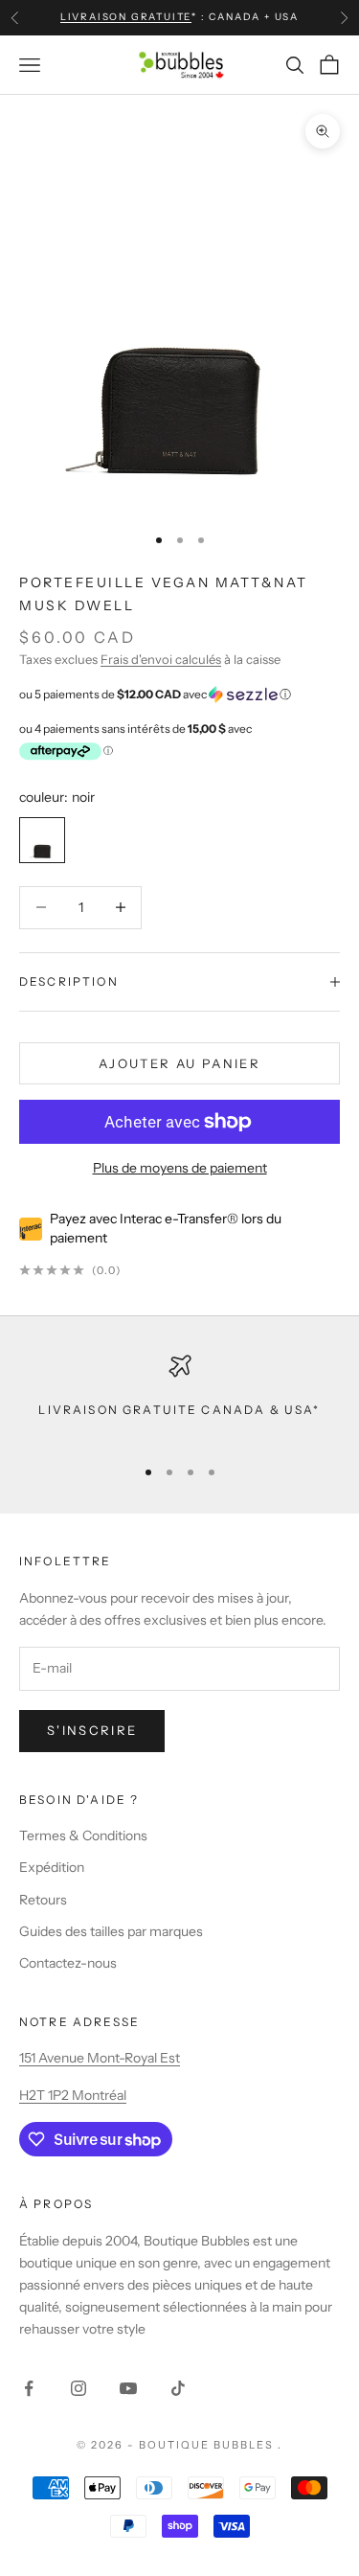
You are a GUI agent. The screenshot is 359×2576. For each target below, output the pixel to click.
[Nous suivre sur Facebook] (29, 2388)
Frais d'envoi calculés (161, 659)
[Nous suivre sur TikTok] (178, 2388)
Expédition (52, 1867)
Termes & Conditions (83, 1835)
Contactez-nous (68, 1963)
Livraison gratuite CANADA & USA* (179, 1410)
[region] (179, 1397)
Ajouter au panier (179, 1063)
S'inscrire (92, 1730)
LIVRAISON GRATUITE (126, 17)
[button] (179, 695)
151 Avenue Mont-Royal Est (100, 2058)
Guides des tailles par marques (111, 1931)
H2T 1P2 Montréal (73, 2095)
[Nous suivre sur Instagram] (79, 2388)
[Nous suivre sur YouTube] (128, 2388)
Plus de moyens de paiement (180, 1168)
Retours (43, 1900)
